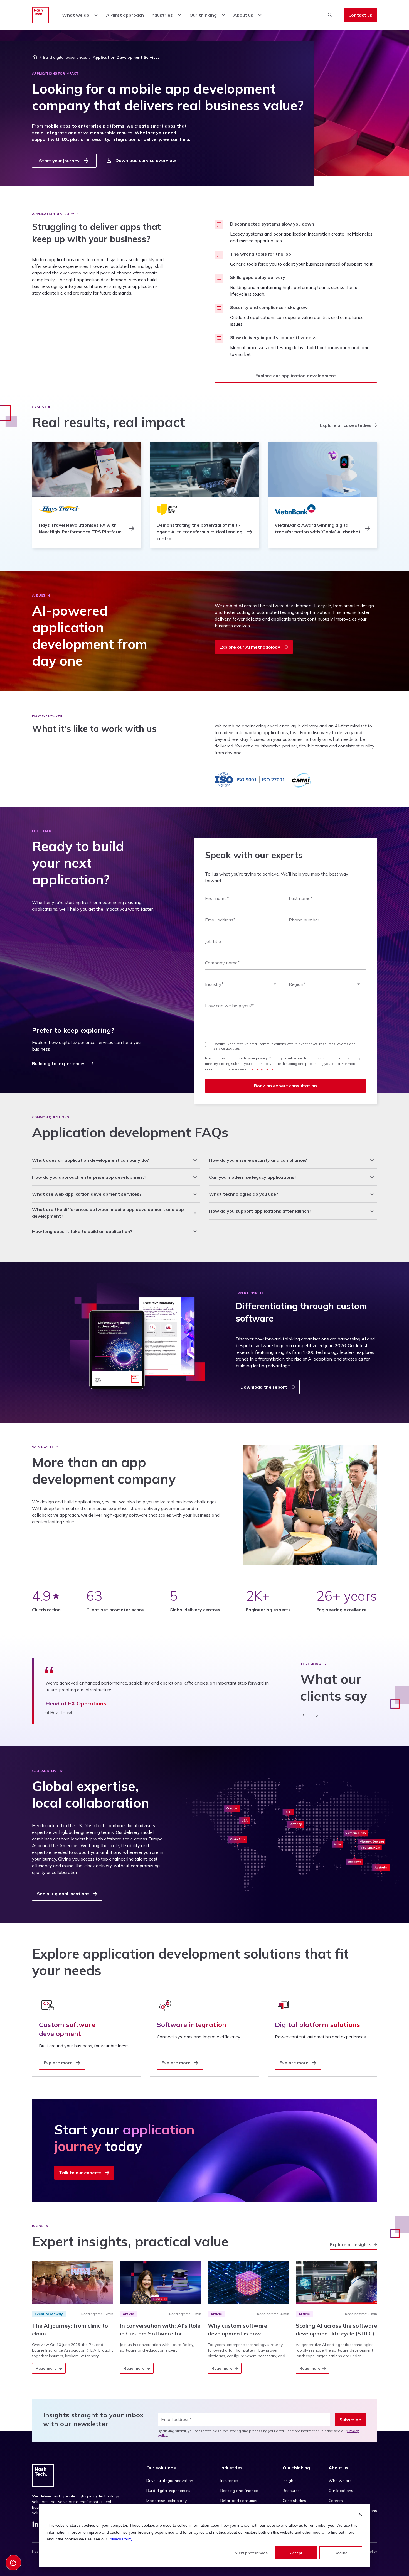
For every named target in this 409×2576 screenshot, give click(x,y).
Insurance (229, 2481)
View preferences (251, 2553)
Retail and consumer (239, 2501)
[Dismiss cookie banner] (360, 2515)
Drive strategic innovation (170, 2481)
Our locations (341, 2491)
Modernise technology (167, 2501)
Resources (292, 2491)
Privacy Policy (120, 2539)
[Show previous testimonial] (305, 1715)
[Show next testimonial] (316, 1715)
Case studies (294, 2501)
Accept (296, 2553)
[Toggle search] (330, 15)
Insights (290, 2481)
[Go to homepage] (40, 15)
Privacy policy (262, 1069)
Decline (341, 2553)
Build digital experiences (65, 57)
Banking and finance (239, 2491)
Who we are (340, 2481)
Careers (336, 2501)
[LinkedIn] (35, 2526)
